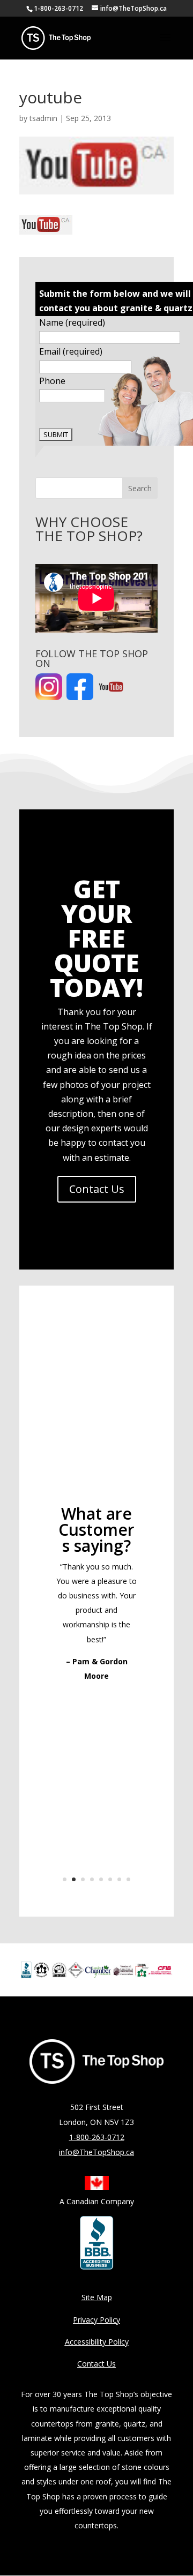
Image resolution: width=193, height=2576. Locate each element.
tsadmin (43, 118)
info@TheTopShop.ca (96, 2152)
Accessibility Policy (97, 2342)
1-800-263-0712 (58, 8)
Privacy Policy (96, 2320)
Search (140, 488)
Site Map (97, 2297)
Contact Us (97, 1189)
